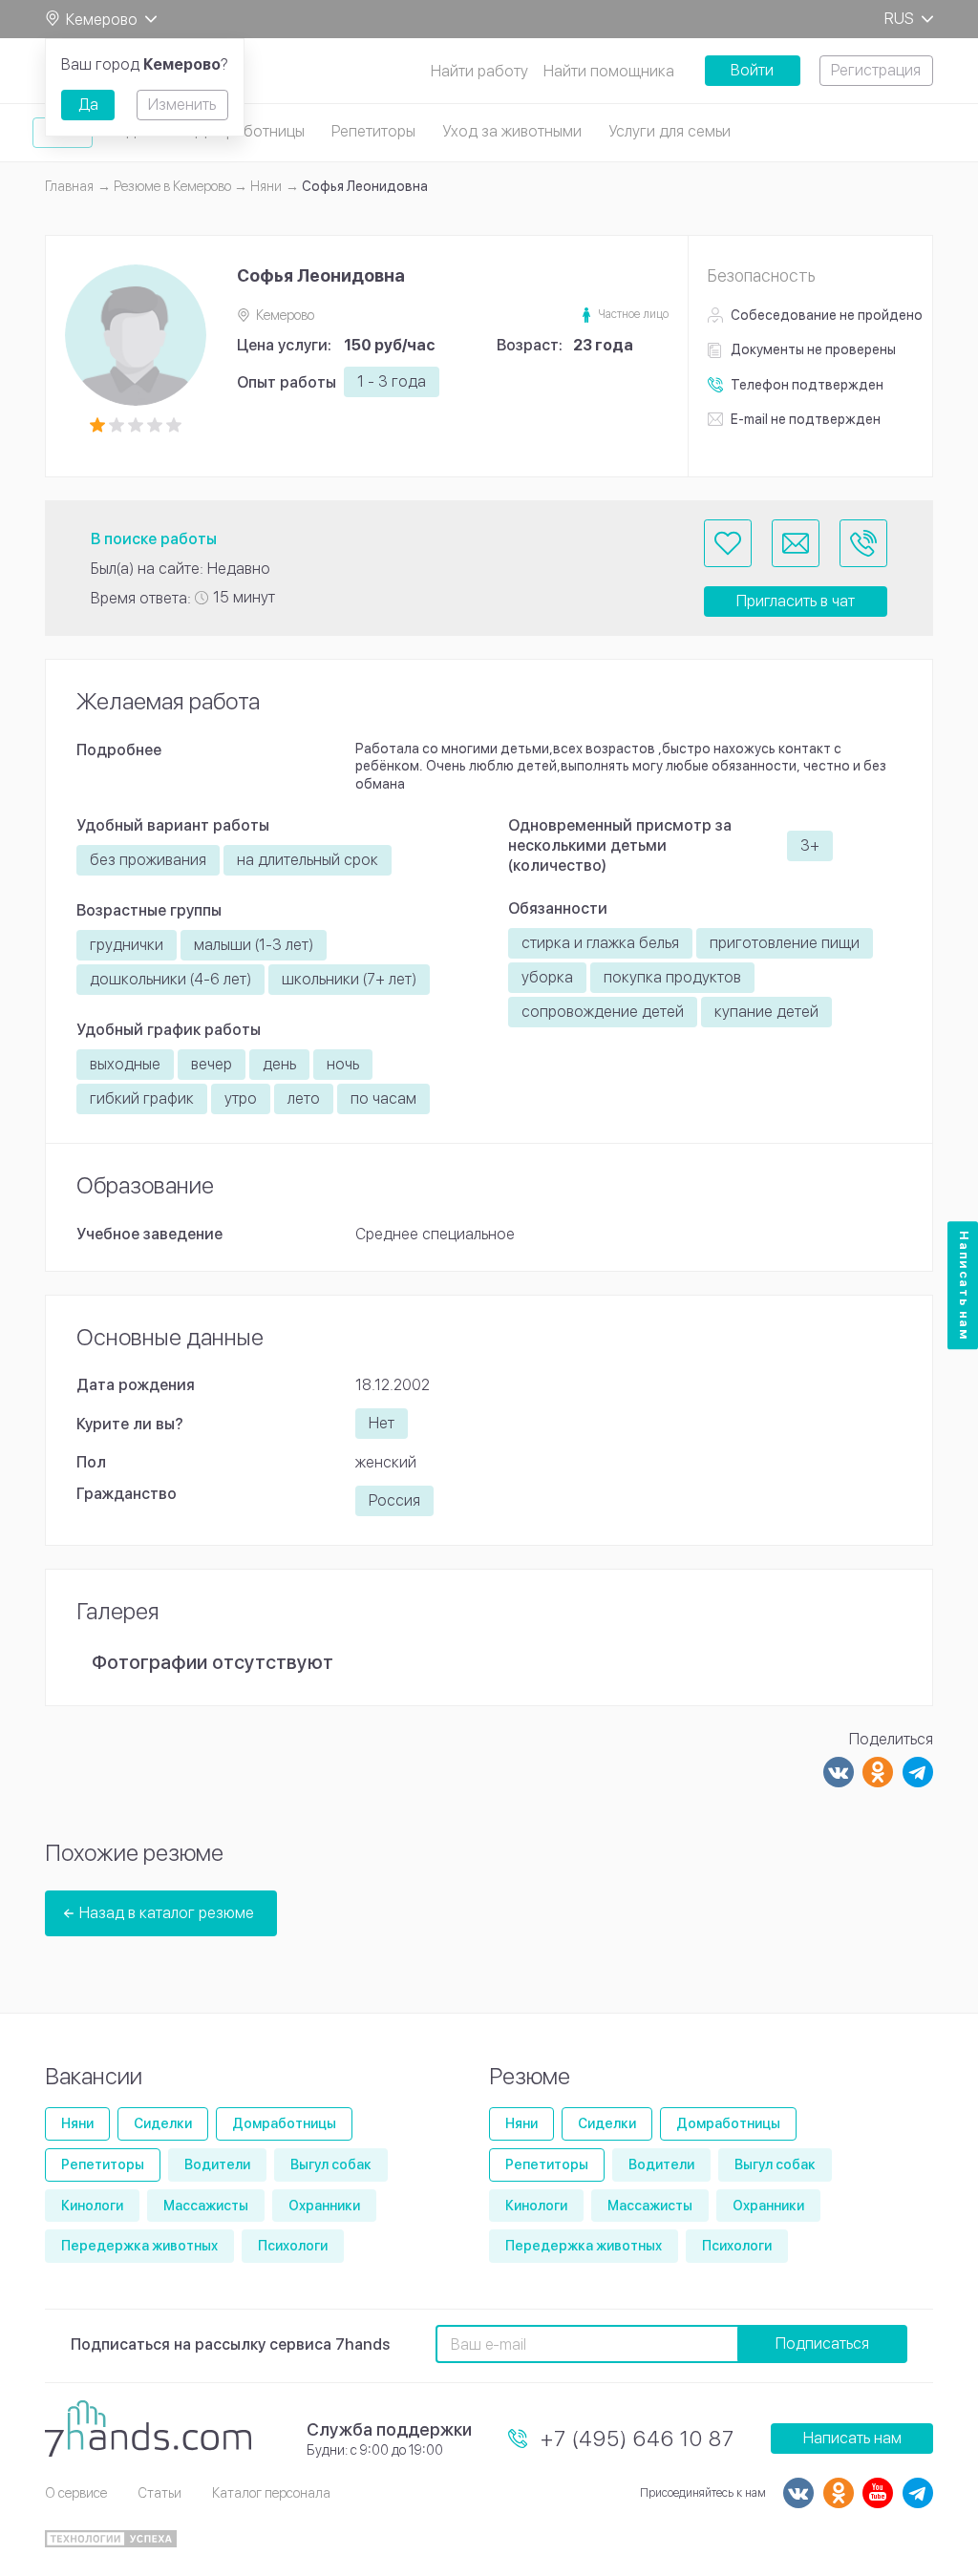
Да (88, 105)
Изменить (182, 105)
